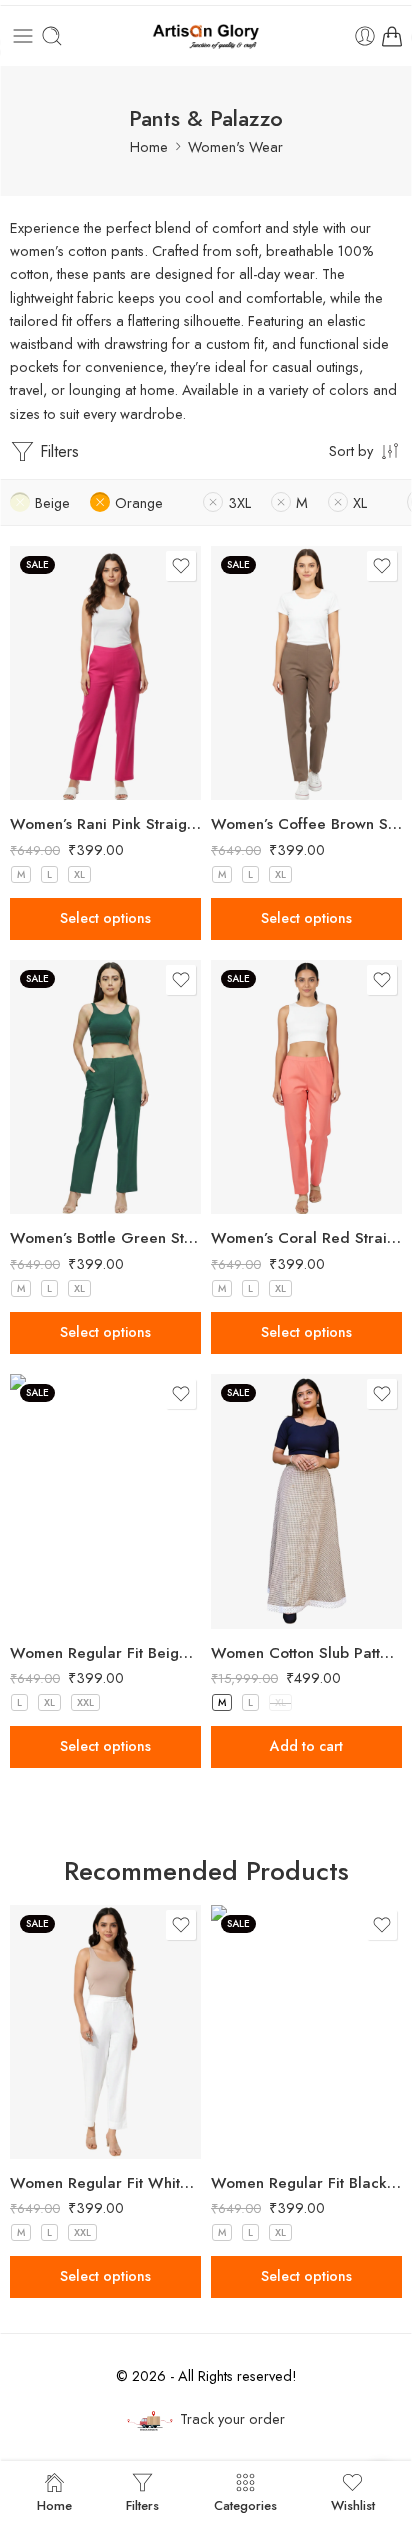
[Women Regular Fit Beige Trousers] (105, 1501)
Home (149, 146)
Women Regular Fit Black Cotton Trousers (306, 2183)
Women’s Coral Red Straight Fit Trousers (306, 1238)
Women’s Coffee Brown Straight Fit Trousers (306, 824)
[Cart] (392, 36)
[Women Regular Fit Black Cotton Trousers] (306, 2032)
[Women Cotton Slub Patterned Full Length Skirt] (306, 1501)
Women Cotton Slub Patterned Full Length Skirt (306, 1653)
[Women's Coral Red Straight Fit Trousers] (306, 1087)
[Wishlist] (181, 566)
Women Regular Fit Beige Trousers (105, 1653)
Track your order (232, 2418)
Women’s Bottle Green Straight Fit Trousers (105, 1238)
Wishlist (353, 2504)
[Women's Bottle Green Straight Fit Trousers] (105, 1087)
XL (79, 874)
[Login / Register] (365, 36)
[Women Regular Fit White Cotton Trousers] (105, 2032)
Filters (57, 451)
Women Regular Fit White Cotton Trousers (105, 2183)
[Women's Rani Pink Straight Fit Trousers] (105, 673)
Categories (245, 2504)
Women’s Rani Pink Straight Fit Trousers (105, 824)
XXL (85, 1702)
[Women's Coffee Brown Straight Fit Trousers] (306, 673)
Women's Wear (235, 146)
